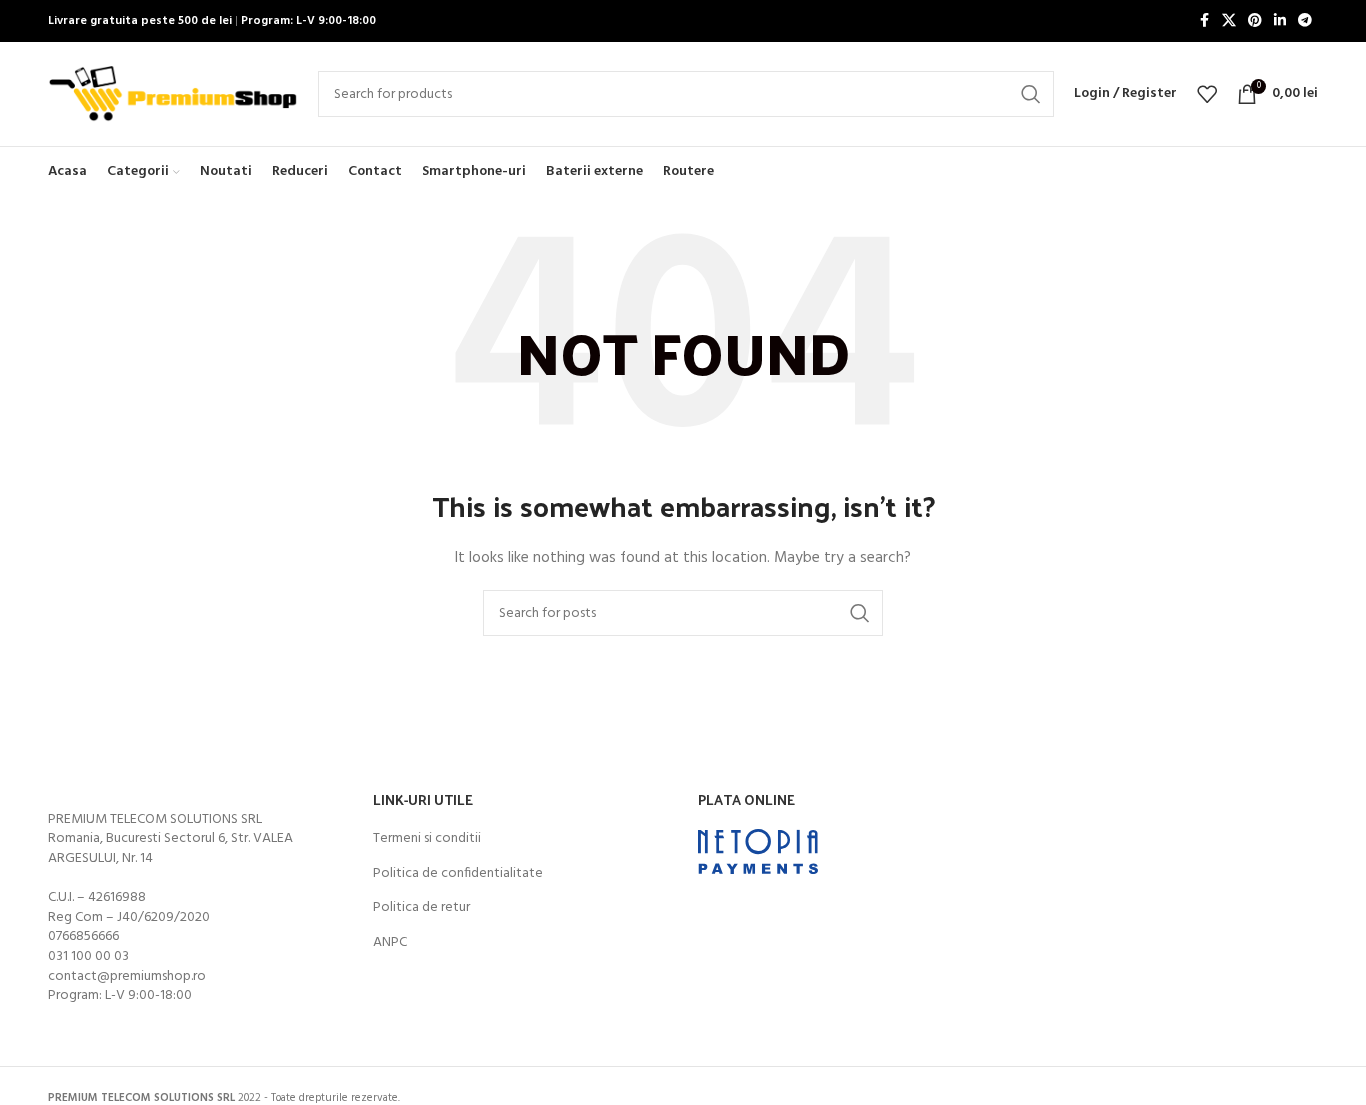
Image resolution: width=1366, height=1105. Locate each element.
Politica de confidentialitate (458, 874)
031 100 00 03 (88, 956)
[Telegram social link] (1305, 21)
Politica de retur (421, 908)
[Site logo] (173, 94)
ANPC (390, 943)
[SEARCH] (1031, 94)
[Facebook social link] (1204, 21)
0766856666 (83, 936)
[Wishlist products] (1207, 94)
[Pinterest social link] (1255, 21)
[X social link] (1229, 21)
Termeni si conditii (427, 839)
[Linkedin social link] (1280, 21)
